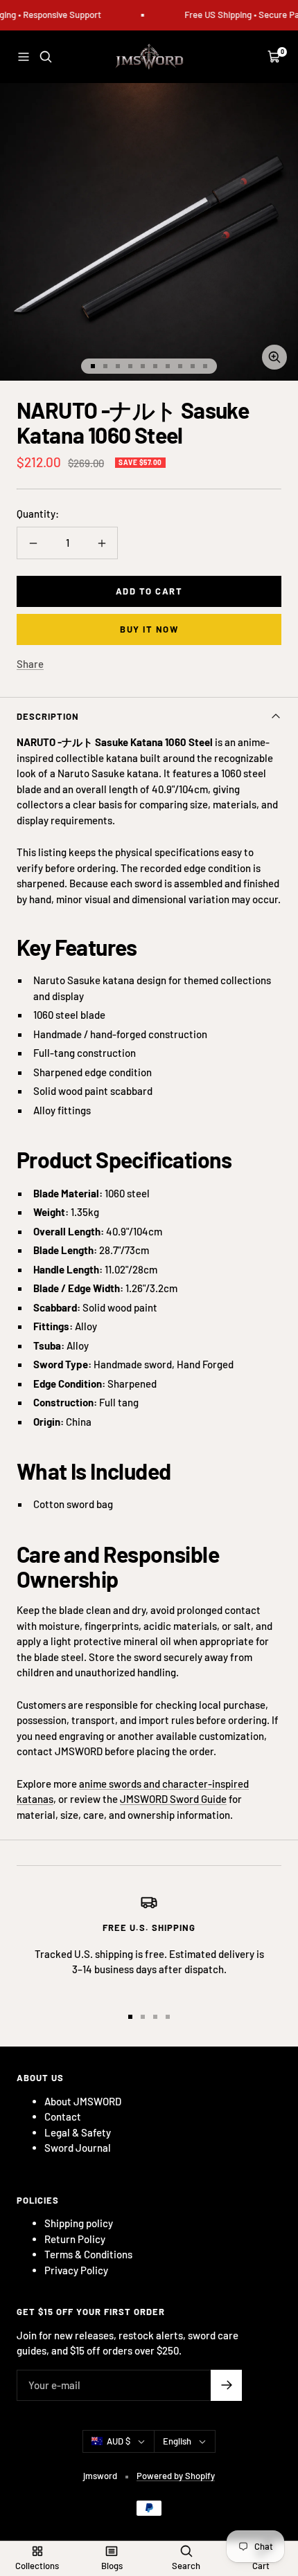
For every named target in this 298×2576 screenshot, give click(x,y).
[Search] (46, 57)
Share (30, 664)
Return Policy (75, 2239)
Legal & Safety (78, 2132)
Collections (37, 2566)
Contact (63, 2116)
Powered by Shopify (176, 2476)
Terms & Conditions (88, 2254)
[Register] (226, 2385)
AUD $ (119, 2441)
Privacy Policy (76, 2270)
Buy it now (149, 629)
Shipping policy (79, 2223)
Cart (261, 2566)
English (177, 2441)
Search (186, 2566)
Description (48, 716)
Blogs (112, 2566)
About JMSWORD (83, 2101)
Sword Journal (78, 2148)
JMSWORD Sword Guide (173, 1799)
